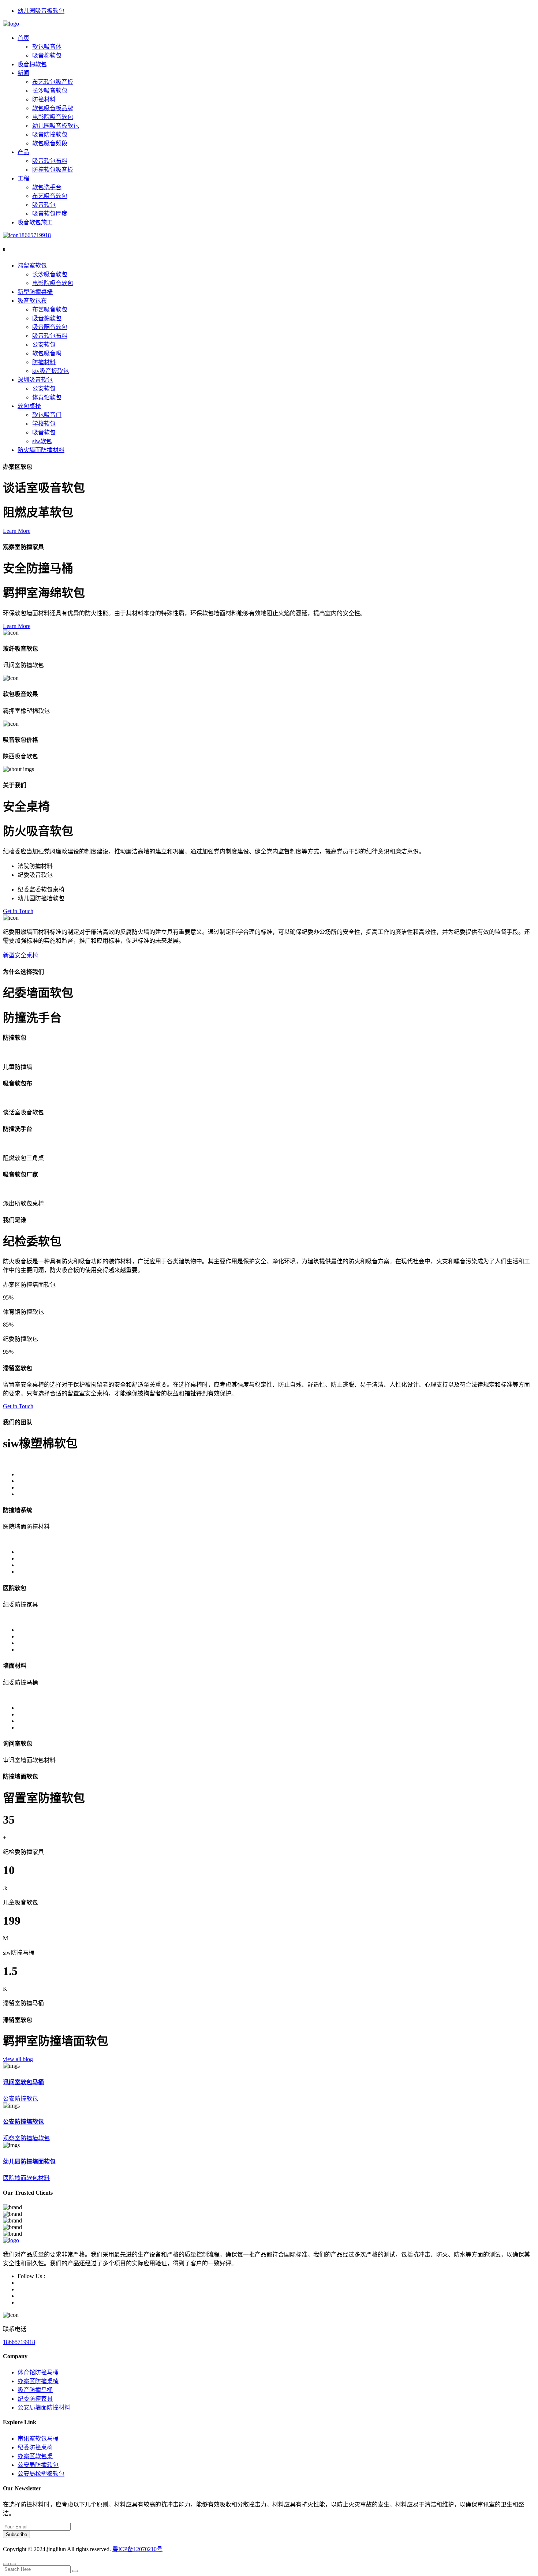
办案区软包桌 (35, 2456)
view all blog (18, 2059)
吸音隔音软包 (50, 327)
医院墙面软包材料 (26, 2178)
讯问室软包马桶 (23, 2082)
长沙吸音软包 (50, 91)
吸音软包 (44, 205)
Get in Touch (18, 911)
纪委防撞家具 (35, 2399)
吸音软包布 (32, 301)
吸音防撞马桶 (35, 2390)
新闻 (23, 73)
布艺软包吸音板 (53, 82)
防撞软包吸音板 (53, 170)
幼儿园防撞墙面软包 (29, 2162)
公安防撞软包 (20, 2099)
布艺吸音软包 (50, 196)
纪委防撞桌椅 (35, 2447)
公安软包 (44, 345)
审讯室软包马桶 (38, 2439)
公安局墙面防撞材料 (44, 2407)
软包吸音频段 (50, 143)
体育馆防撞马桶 (38, 2372)
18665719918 (35, 235)
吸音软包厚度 (50, 214)
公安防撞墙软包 (23, 2122)
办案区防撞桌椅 (38, 2381)
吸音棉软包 (47, 55)
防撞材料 (44, 99)
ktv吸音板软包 (51, 371)
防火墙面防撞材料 (41, 450)
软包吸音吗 (47, 353)
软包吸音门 (47, 415)
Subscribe (16, 2534)
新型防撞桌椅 (35, 292)
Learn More (17, 531)
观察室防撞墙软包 (26, 2138)
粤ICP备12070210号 (137, 2549)
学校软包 (44, 424)
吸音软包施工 (35, 222)
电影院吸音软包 (53, 117)
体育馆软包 (47, 397)
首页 (23, 38)
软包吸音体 (47, 47)
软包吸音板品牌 (53, 108)
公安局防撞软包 (38, 2465)
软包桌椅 (29, 406)
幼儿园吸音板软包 (41, 11)
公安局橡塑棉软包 (41, 2474)
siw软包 (42, 441)
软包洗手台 (47, 187)
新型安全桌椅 (20, 955)
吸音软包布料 (50, 161)
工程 (23, 178)
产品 (23, 152)
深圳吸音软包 (35, 380)
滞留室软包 (32, 266)
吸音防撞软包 (50, 134)
